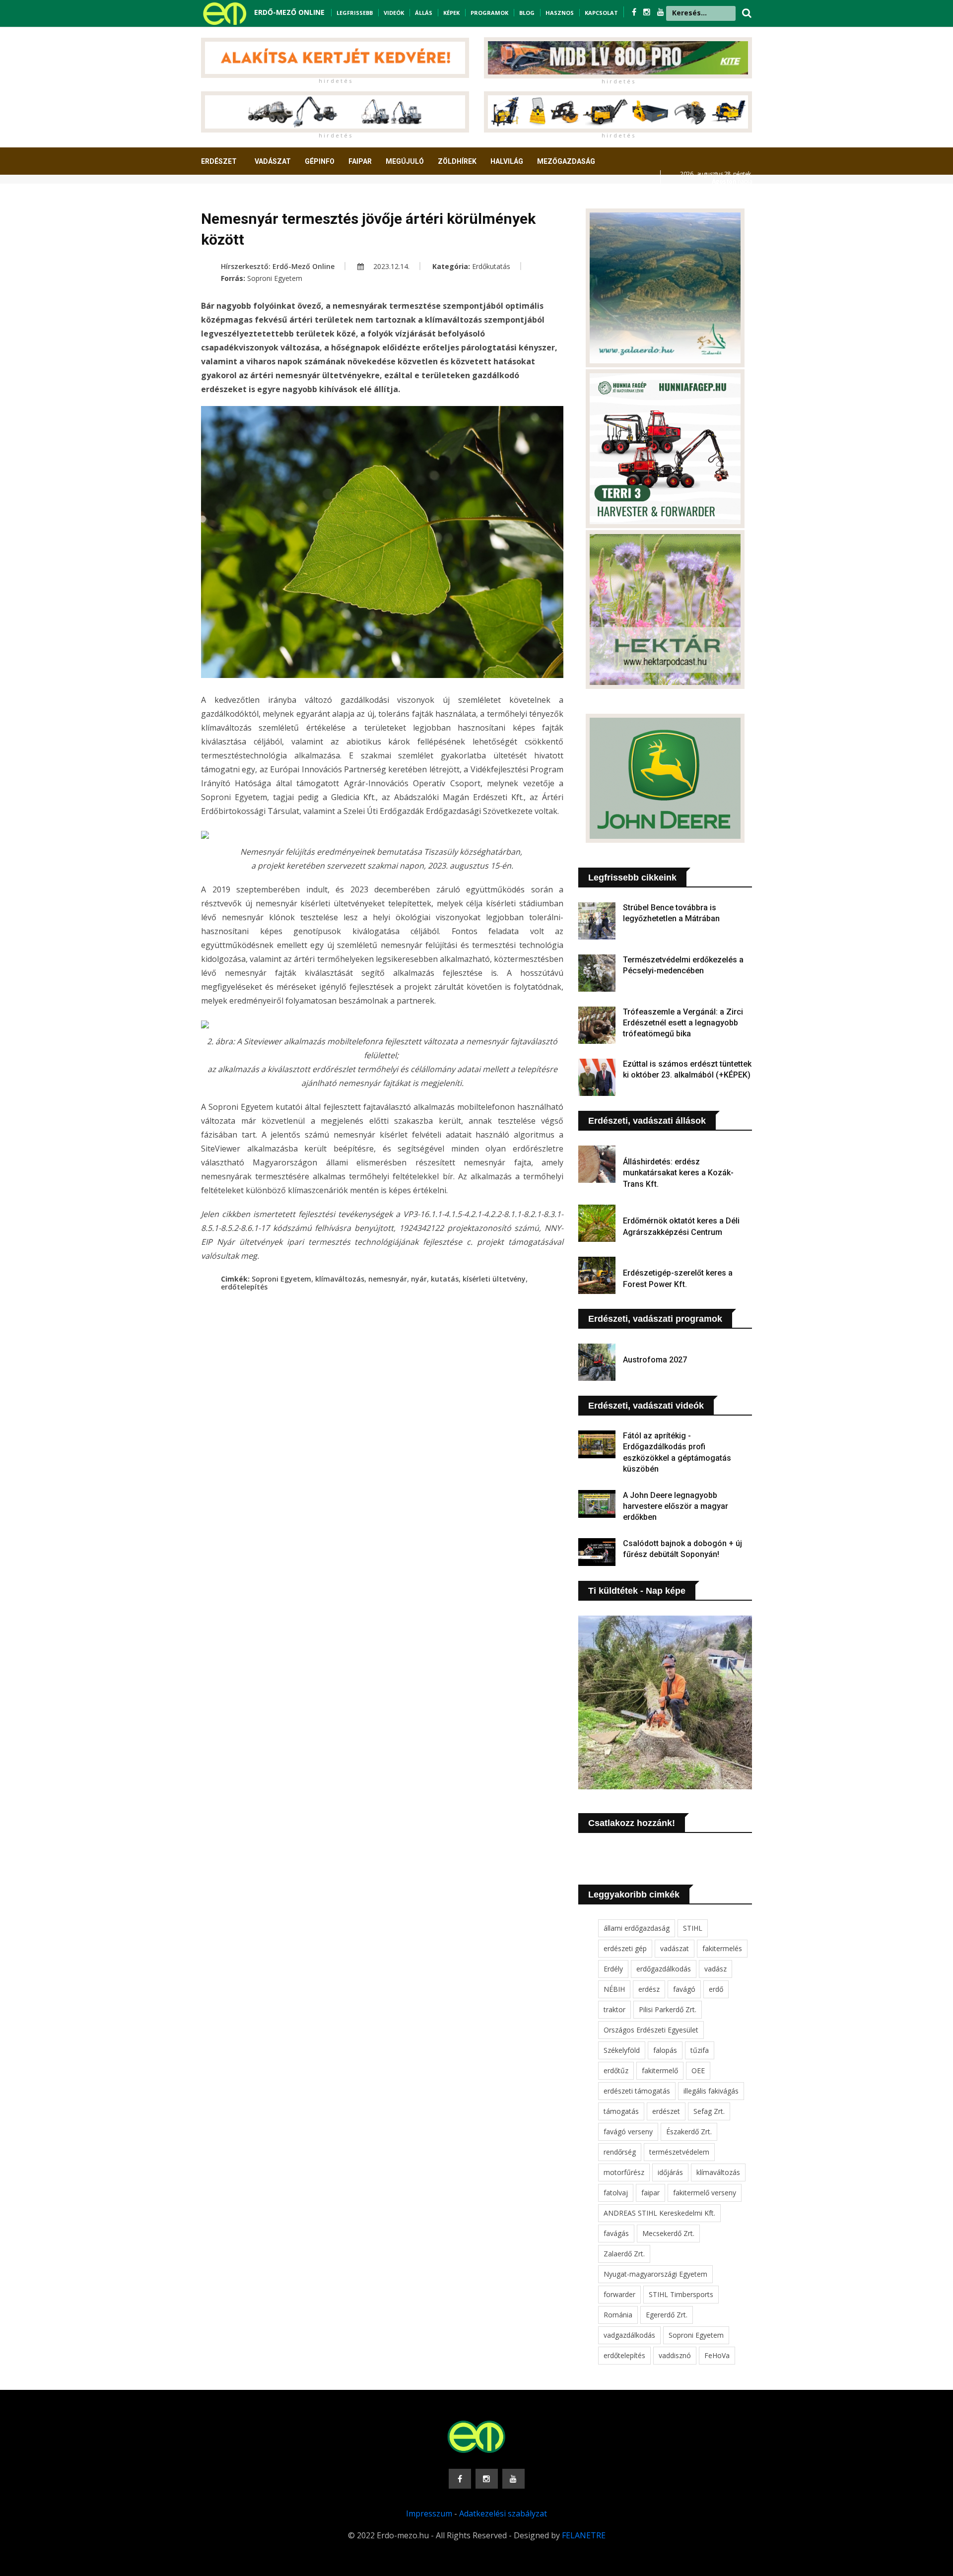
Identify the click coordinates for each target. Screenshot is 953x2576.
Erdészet (219, 161)
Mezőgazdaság (566, 161)
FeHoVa (717, 2355)
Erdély (613, 1969)
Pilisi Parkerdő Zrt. (668, 2009)
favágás (616, 2233)
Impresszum (429, 2513)
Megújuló (405, 161)
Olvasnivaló (230, 198)
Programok (489, 13)
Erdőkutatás (491, 266)
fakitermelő (660, 2070)
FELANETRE (584, 2535)
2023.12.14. (390, 266)
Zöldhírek (457, 161)
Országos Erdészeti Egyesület (651, 2030)
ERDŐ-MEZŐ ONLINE (289, 12)
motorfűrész (624, 2172)
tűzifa (700, 2050)
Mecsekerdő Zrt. (668, 2233)
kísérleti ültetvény (494, 1279)
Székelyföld (622, 2050)
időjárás (670, 2172)
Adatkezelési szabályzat (503, 2513)
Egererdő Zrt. (667, 2315)
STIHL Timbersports (681, 2294)
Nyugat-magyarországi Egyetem (655, 2274)
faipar (650, 2193)
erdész (649, 1989)
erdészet (666, 2111)
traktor (614, 2009)
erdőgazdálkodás (664, 1969)
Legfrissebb (355, 13)
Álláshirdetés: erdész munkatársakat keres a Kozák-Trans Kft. (678, 1173)
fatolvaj (616, 2193)
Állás (424, 13)
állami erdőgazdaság (637, 1928)
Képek (451, 13)
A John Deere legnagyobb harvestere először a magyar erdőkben (676, 1506)
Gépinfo (320, 161)
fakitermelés (722, 1948)
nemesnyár (388, 1279)
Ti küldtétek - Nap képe (637, 1591)
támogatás (621, 2111)
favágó (684, 1989)
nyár (419, 1279)
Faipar (360, 161)
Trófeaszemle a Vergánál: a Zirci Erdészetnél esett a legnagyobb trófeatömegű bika (683, 1023)
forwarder (619, 2294)
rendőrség (620, 2152)
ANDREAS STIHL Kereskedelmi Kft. (659, 2213)
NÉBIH (614, 1989)
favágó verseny (628, 2132)
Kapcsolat (601, 13)
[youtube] (661, 12)
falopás (665, 2050)
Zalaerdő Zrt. (624, 2254)
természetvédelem (679, 2152)
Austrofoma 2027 (655, 1360)
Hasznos (560, 13)
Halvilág (507, 161)
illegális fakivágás (711, 2091)
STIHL (693, 1928)
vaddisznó (675, 2355)
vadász (715, 1969)
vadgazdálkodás (629, 2335)
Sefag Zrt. (709, 2111)
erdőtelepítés (244, 1287)
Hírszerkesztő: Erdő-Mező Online (278, 266)
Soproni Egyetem (275, 278)
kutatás (445, 1279)
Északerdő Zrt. (689, 2132)
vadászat (675, 1948)
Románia (618, 2315)
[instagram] (648, 12)
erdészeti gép (625, 1948)
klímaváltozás (340, 1279)
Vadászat (273, 161)
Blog (527, 13)
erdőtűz (616, 2070)
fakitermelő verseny (705, 2193)
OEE (698, 2070)
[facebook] (635, 12)
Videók (394, 13)
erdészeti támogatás (637, 2091)
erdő (716, 1989)
